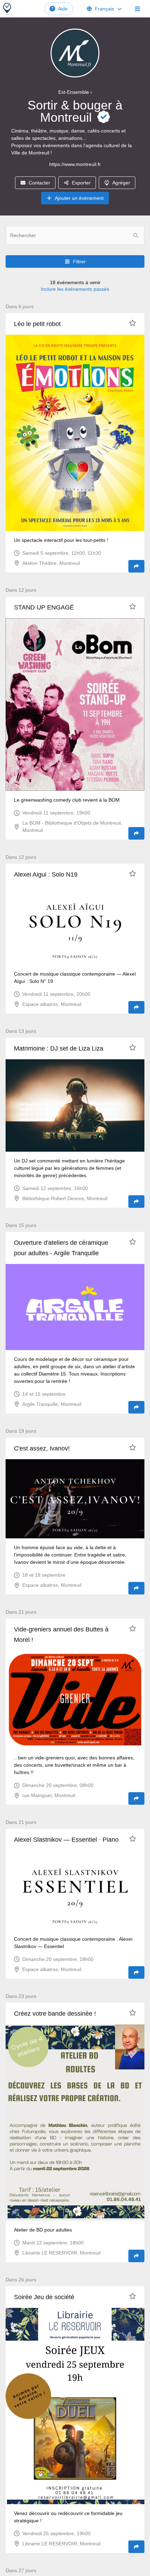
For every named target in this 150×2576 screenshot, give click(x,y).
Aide (63, 9)
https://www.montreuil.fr (75, 164)
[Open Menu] (137, 9)
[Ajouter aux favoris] (133, 323)
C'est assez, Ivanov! (42, 1448)
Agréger (121, 183)
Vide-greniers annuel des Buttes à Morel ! (61, 1635)
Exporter (81, 183)
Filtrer (79, 262)
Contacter (39, 183)
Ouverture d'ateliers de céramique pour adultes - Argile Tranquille (61, 1248)
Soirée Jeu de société (44, 2297)
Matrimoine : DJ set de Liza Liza (59, 1048)
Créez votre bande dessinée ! (55, 2014)
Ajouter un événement (79, 198)
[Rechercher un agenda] (136, 235)
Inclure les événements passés (75, 289)
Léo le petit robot (37, 324)
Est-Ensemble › (75, 92)
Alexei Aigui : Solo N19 (46, 874)
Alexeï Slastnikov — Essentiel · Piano (66, 1840)
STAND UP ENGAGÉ (44, 607)
